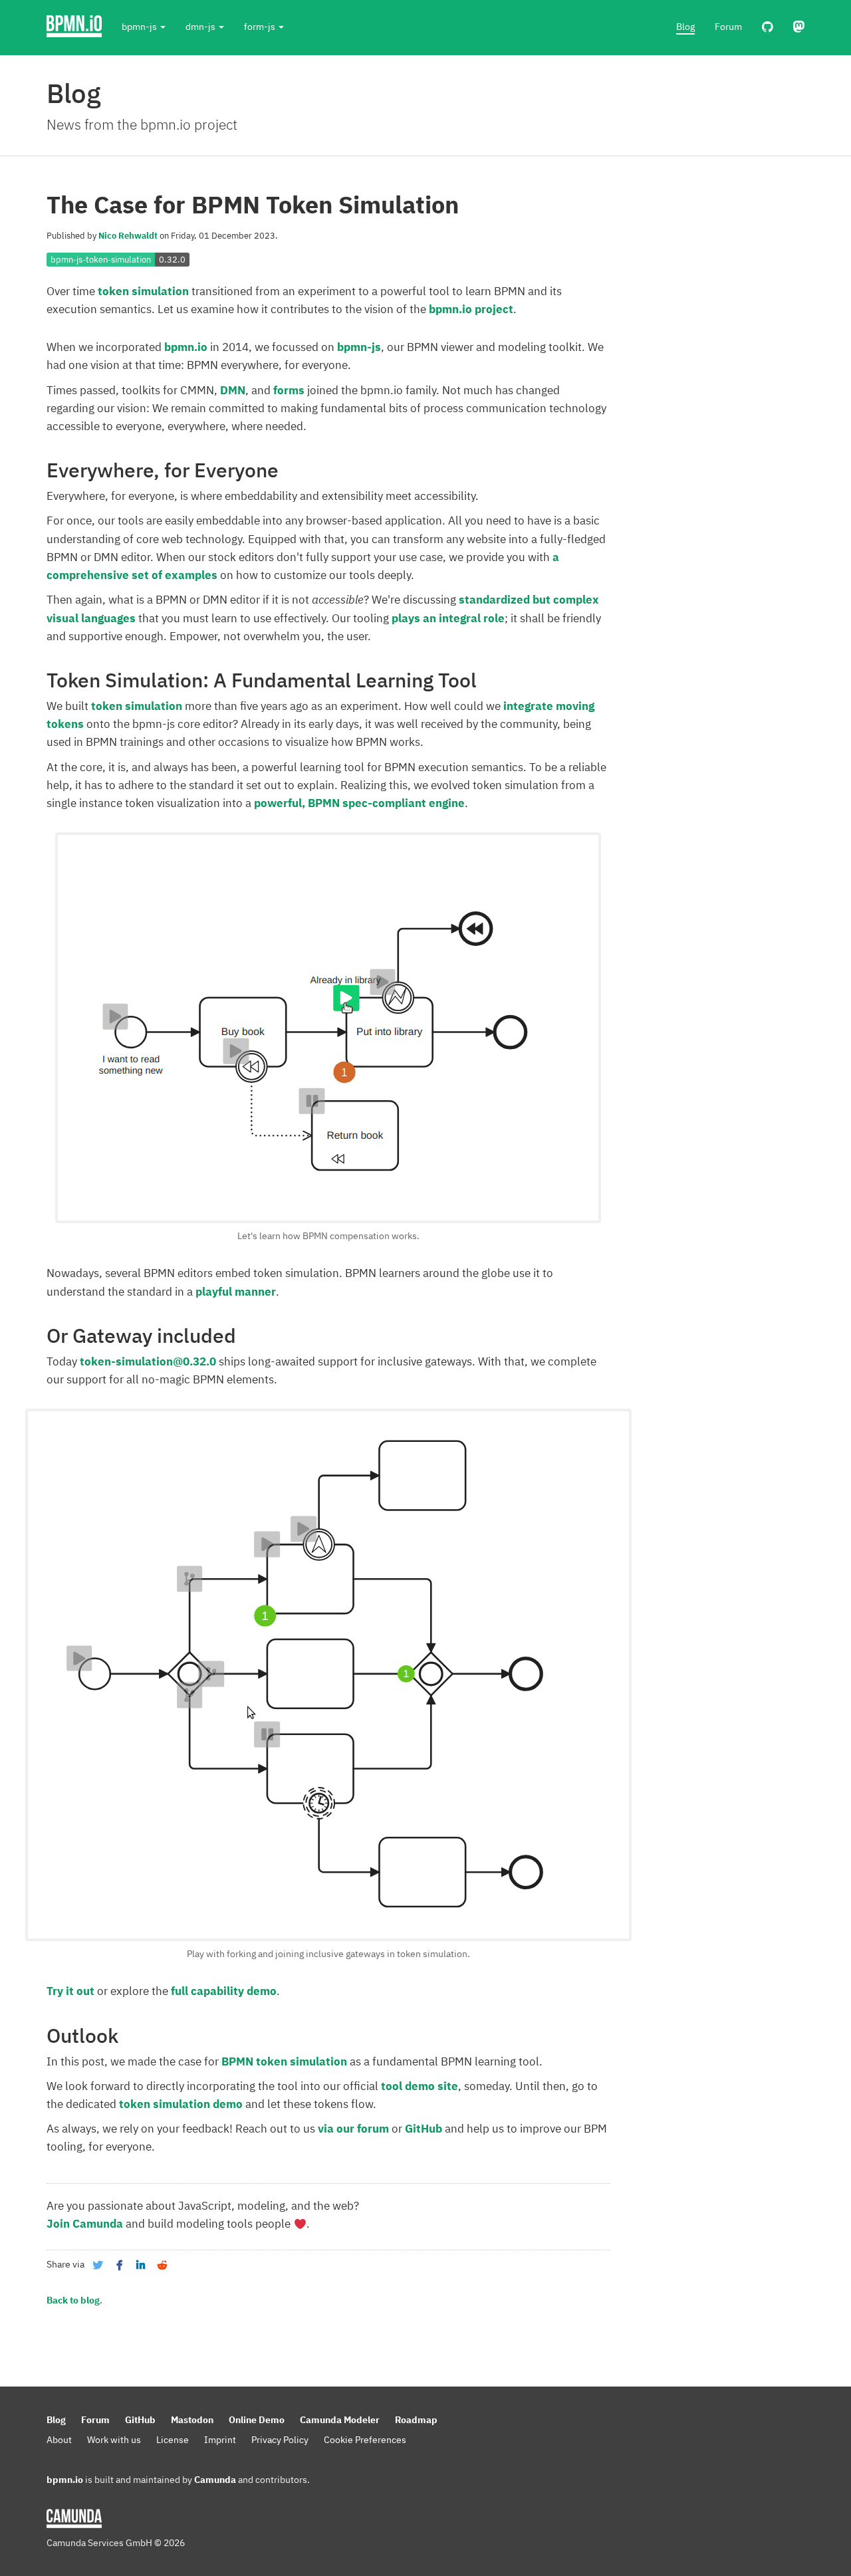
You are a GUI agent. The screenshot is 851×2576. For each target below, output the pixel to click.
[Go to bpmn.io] (74, 27)
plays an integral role (448, 618)
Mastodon (192, 2420)
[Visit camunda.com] (74, 2519)
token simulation (143, 291)
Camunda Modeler (340, 2420)
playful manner (236, 1292)
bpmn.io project (471, 309)
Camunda (215, 2480)
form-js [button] (261, 27)
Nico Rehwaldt (128, 236)
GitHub (424, 2129)
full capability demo (224, 1991)
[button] (98, 2265)
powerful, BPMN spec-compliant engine (359, 803)
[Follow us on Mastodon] (799, 27)
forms (289, 390)
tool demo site (420, 2086)
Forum (728, 27)
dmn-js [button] (201, 27)
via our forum (353, 2129)
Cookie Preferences (365, 2440)
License (173, 2440)
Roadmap (416, 2420)
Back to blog (73, 2300)
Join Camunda (85, 2224)
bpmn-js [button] (140, 27)
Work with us (114, 2440)
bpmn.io (186, 347)
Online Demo (257, 2420)
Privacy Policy (280, 2440)
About (59, 2440)
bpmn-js (359, 347)
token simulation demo (181, 2104)
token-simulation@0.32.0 (148, 1361)
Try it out (70, 1991)
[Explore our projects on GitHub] (768, 27)
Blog (685, 27)
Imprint (220, 2440)
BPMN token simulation (284, 2061)
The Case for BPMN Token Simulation (253, 204)
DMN (233, 390)
